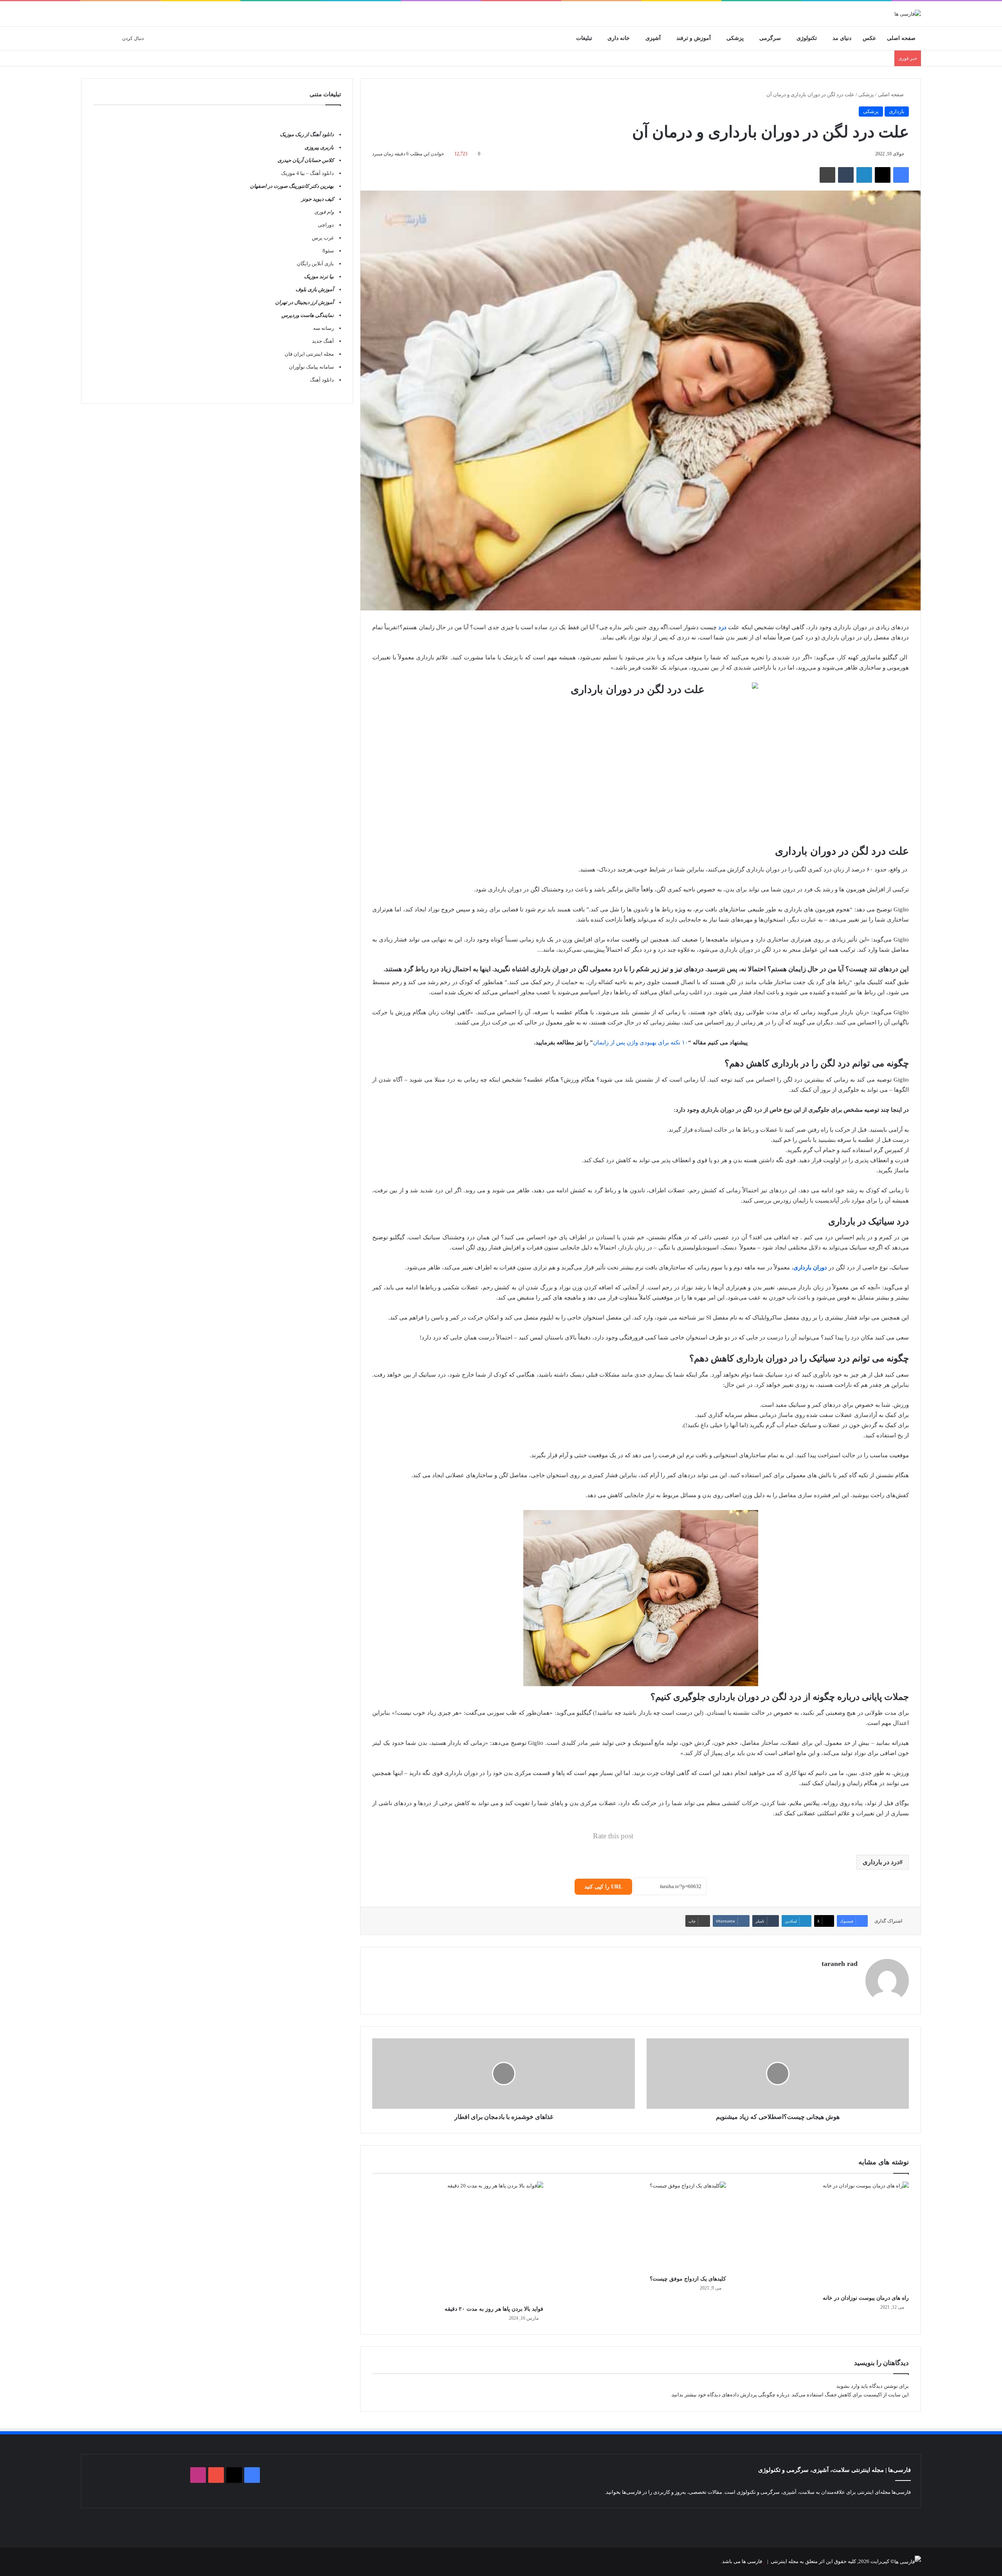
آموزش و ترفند (694, 38)
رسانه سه (323, 328)
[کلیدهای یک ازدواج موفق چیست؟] (641, 2226)
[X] (883, 175)
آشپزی (653, 38)
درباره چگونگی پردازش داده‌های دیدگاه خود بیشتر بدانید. (730, 2395)
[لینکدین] (864, 175)
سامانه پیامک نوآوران (311, 367)
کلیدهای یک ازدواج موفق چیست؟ (688, 2279)
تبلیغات (584, 38)
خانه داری (619, 38)
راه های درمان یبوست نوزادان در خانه (866, 2298)
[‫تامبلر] (846, 175)
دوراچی (326, 225)
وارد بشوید (848, 2386)
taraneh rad (840, 1964)
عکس (869, 38)
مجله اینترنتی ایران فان (309, 354)
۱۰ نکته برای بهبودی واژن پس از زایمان (641, 1042)
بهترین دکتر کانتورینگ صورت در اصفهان (292, 186)
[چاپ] (827, 175)
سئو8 (328, 251)
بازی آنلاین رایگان (315, 264)
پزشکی (735, 38)
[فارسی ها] (908, 14)
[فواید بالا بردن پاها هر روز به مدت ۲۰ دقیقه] (458, 2241)
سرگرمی (770, 38)
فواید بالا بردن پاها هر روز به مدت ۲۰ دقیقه (494, 2309)
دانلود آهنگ (322, 380)
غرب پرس (323, 238)
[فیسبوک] (901, 175)
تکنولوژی (807, 38)
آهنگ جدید (323, 341)
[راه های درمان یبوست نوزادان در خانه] (823, 2236)
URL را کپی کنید (603, 1887)
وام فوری (324, 212)
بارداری (897, 111)
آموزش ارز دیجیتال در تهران (305, 302)
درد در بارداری (881, 1862)
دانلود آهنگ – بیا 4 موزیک (307, 173)
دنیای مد (842, 38)
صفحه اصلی (901, 38)
